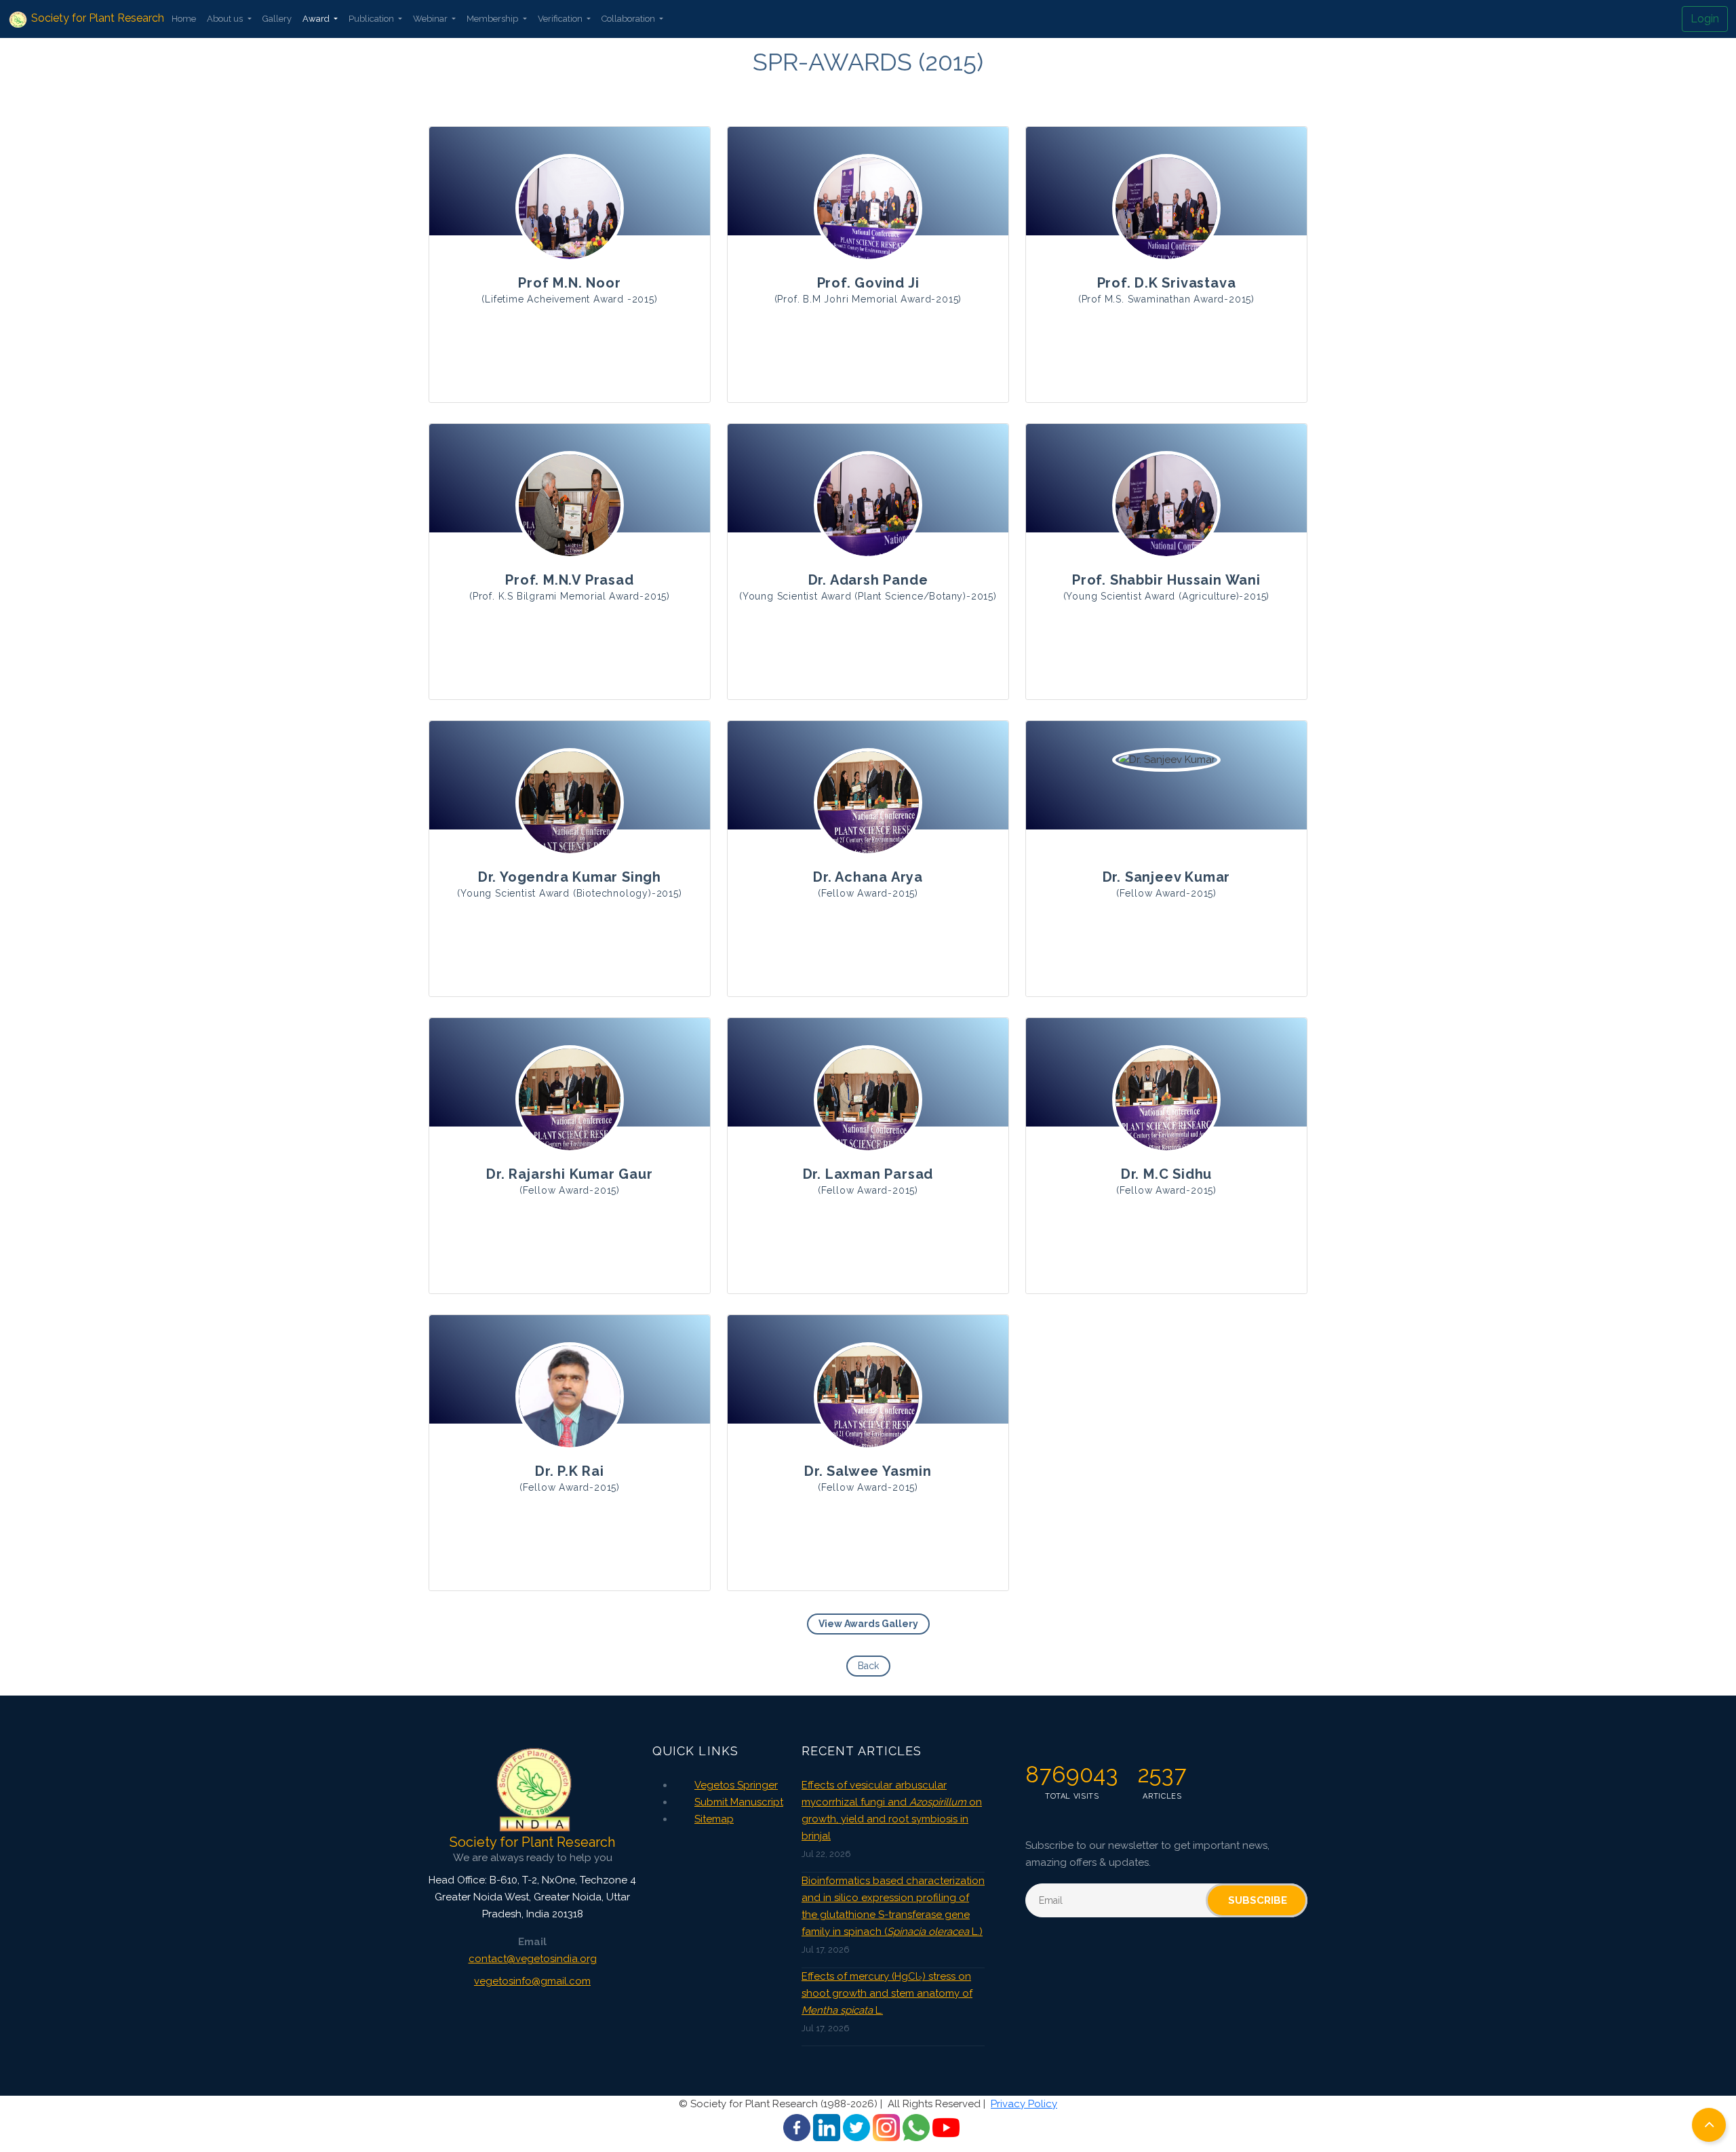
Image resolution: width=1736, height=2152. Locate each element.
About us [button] (226, 19)
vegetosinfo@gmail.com (532, 1981)
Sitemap (714, 1819)
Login (1705, 19)
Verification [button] (561, 19)
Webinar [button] (431, 19)
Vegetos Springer (736, 1785)
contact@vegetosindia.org (533, 1959)
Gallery (277, 19)
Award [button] (317, 19)
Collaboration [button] (629, 19)
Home (184, 19)
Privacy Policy (1024, 2104)
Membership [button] (493, 19)
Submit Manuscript (739, 1802)
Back (868, 1666)
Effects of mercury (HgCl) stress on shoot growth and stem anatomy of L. (887, 1993)
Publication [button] (372, 19)
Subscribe (1258, 1900)
